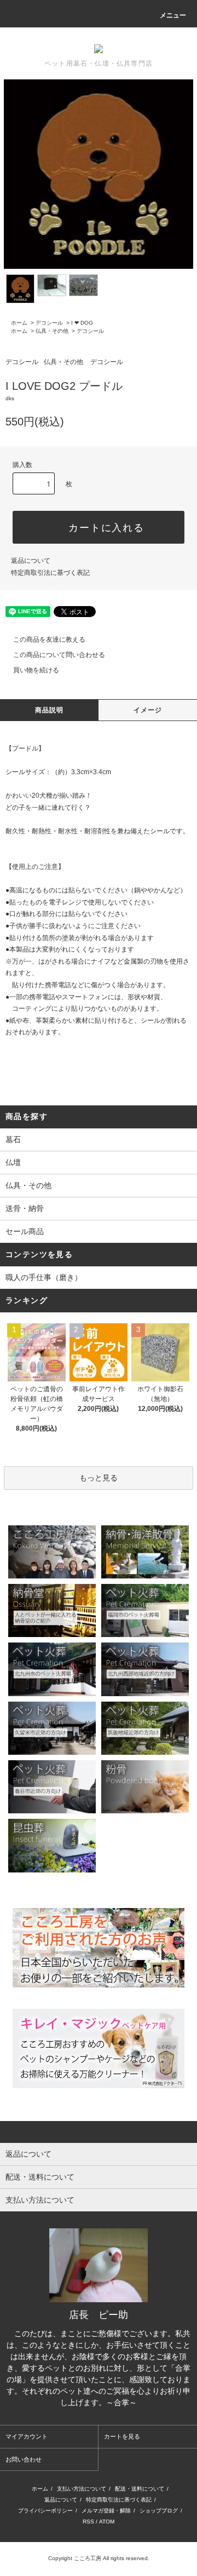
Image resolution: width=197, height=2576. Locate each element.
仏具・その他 (52, 331)
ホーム (19, 323)
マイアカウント (27, 2436)
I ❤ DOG (82, 323)
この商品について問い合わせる (59, 655)
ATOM (107, 2522)
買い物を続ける (36, 670)
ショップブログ (159, 2511)
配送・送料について (140, 2489)
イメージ (148, 710)
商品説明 (50, 710)
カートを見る (122, 2436)
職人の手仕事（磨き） (44, 1277)
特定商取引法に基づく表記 (50, 573)
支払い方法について (82, 2489)
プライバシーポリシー (45, 2511)
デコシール (49, 323)
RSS (88, 2522)
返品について (31, 561)
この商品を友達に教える (49, 639)
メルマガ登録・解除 (106, 2511)
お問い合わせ (24, 2459)
